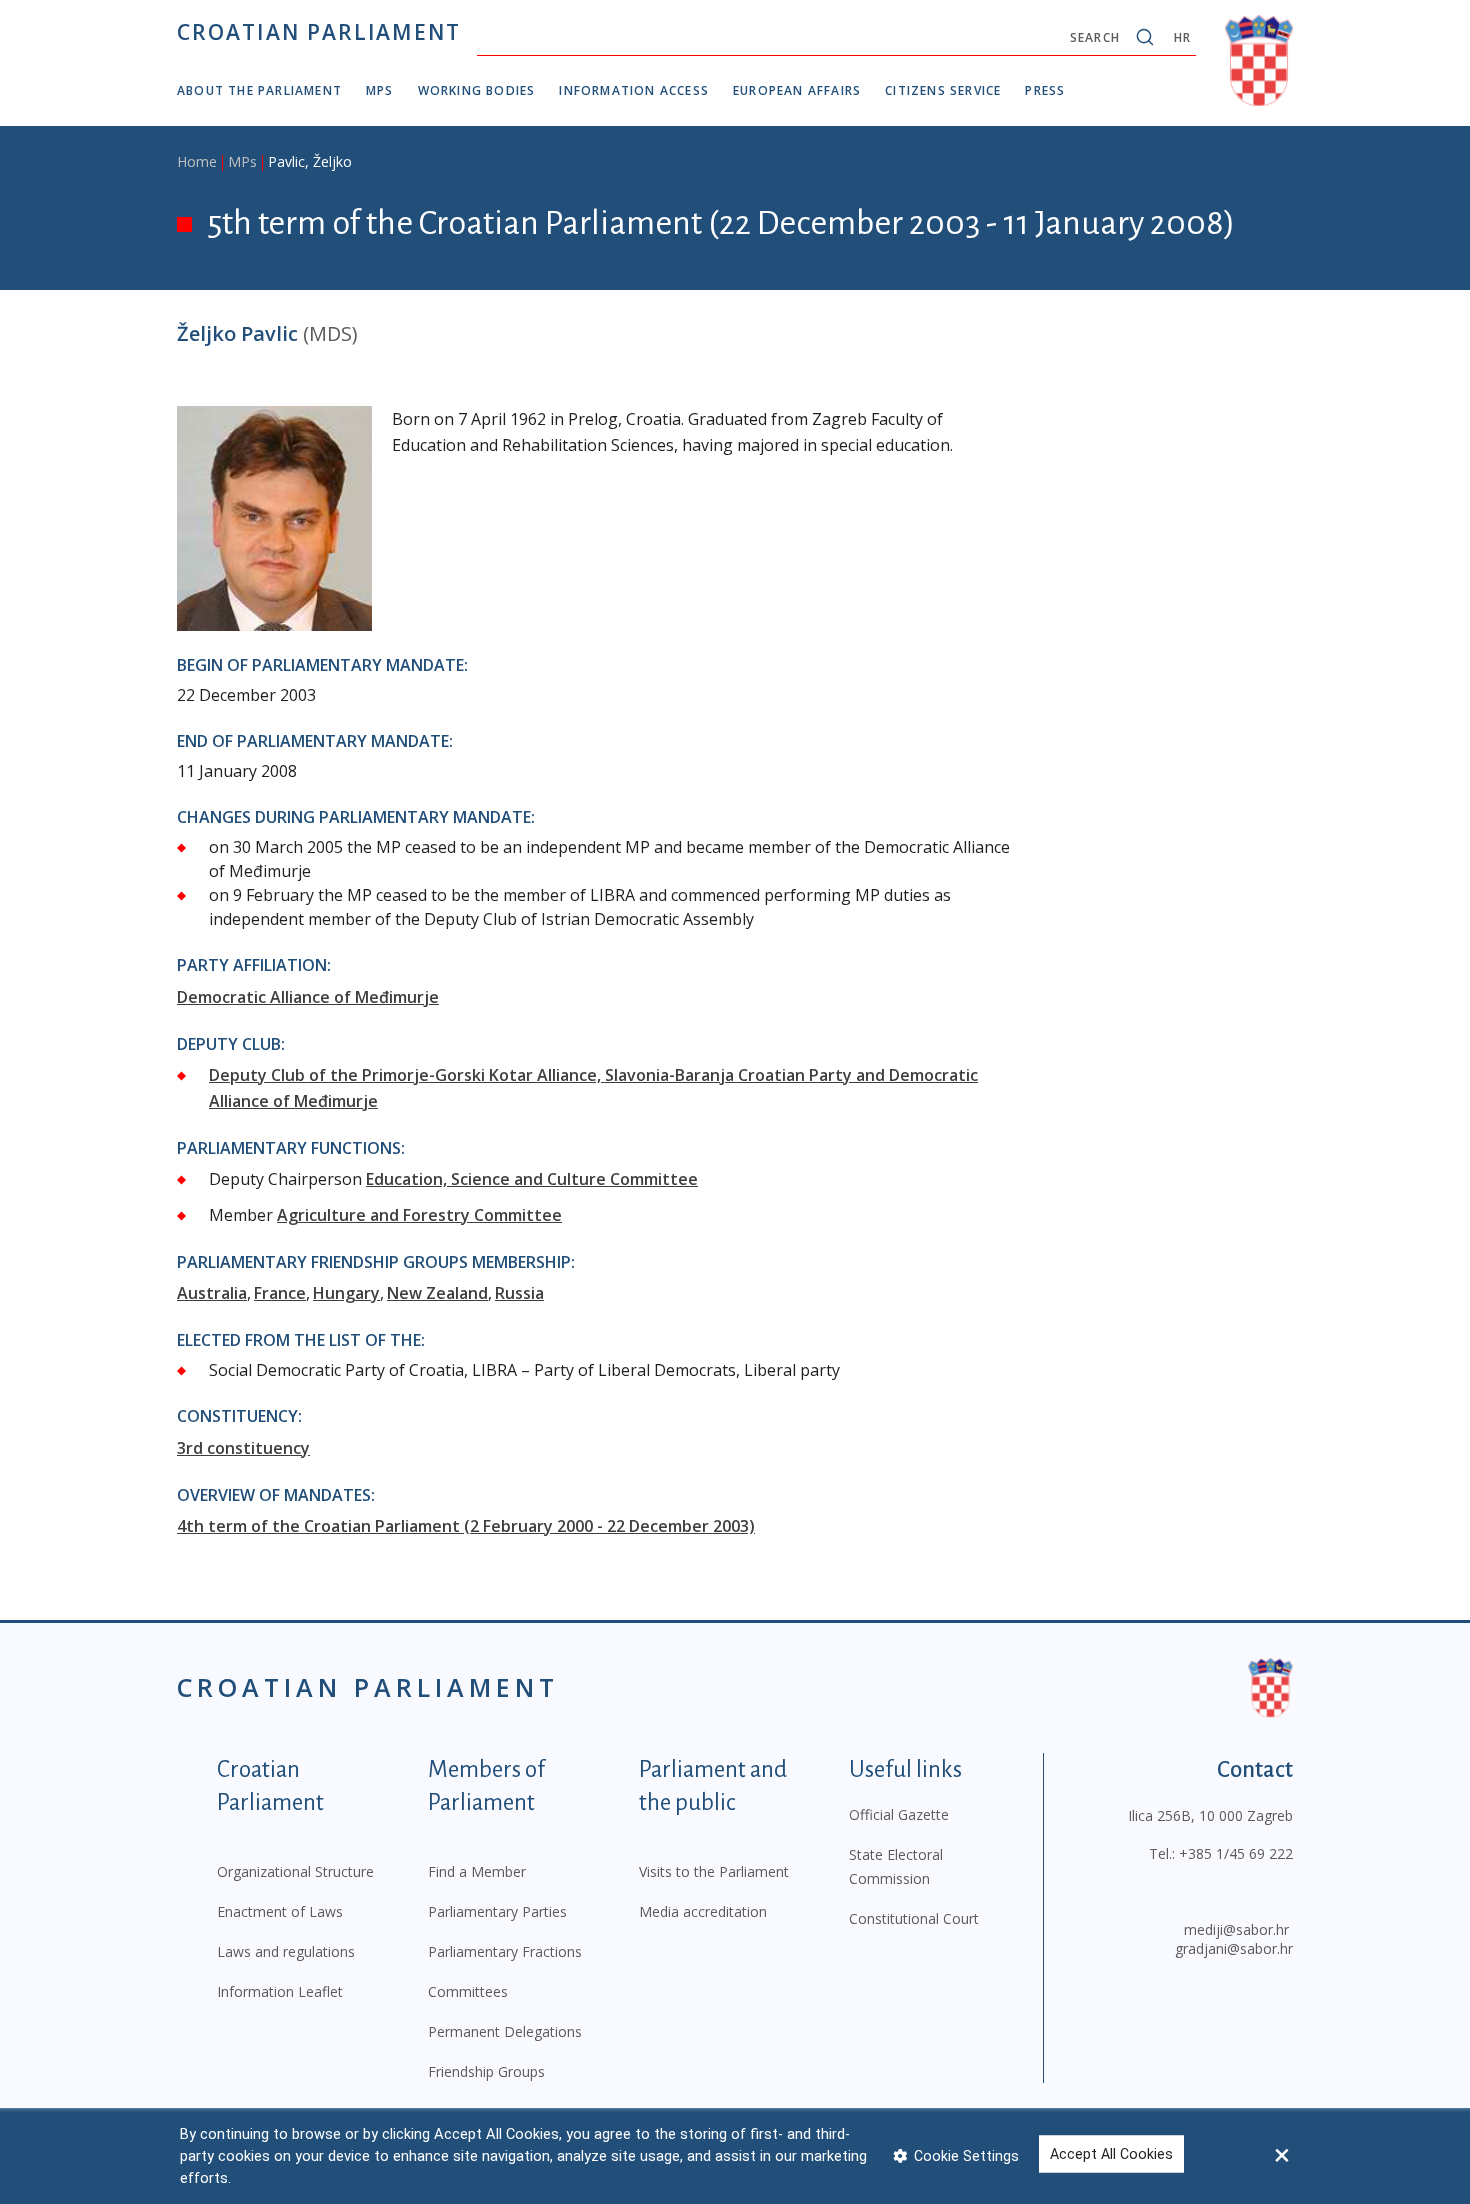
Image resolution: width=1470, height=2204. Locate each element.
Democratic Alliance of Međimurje (308, 997)
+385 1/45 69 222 (1236, 1853)
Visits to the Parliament (714, 1871)
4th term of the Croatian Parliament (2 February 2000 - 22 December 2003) (466, 1526)
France (280, 1293)
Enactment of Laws (280, 1911)
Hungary (346, 1293)
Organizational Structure (295, 1871)
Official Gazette (899, 1814)
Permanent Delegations (505, 2031)
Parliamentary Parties (497, 1911)
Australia (212, 1293)
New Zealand (437, 1293)
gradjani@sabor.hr (1234, 1948)
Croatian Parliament (319, 32)
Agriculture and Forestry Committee (419, 1215)
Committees (468, 1991)
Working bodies (477, 90)
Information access (634, 90)
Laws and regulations (286, 1951)
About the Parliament (259, 90)
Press (1045, 90)
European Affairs (797, 90)
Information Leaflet (280, 1991)
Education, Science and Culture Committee (532, 1179)
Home (197, 161)
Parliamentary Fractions (505, 1951)
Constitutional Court (914, 1918)
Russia (519, 1293)
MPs (380, 90)
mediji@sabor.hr (1236, 1929)
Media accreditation (703, 1911)
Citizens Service (943, 90)
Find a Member (477, 1871)
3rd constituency (243, 1448)
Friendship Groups (486, 2071)
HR (1182, 37)
